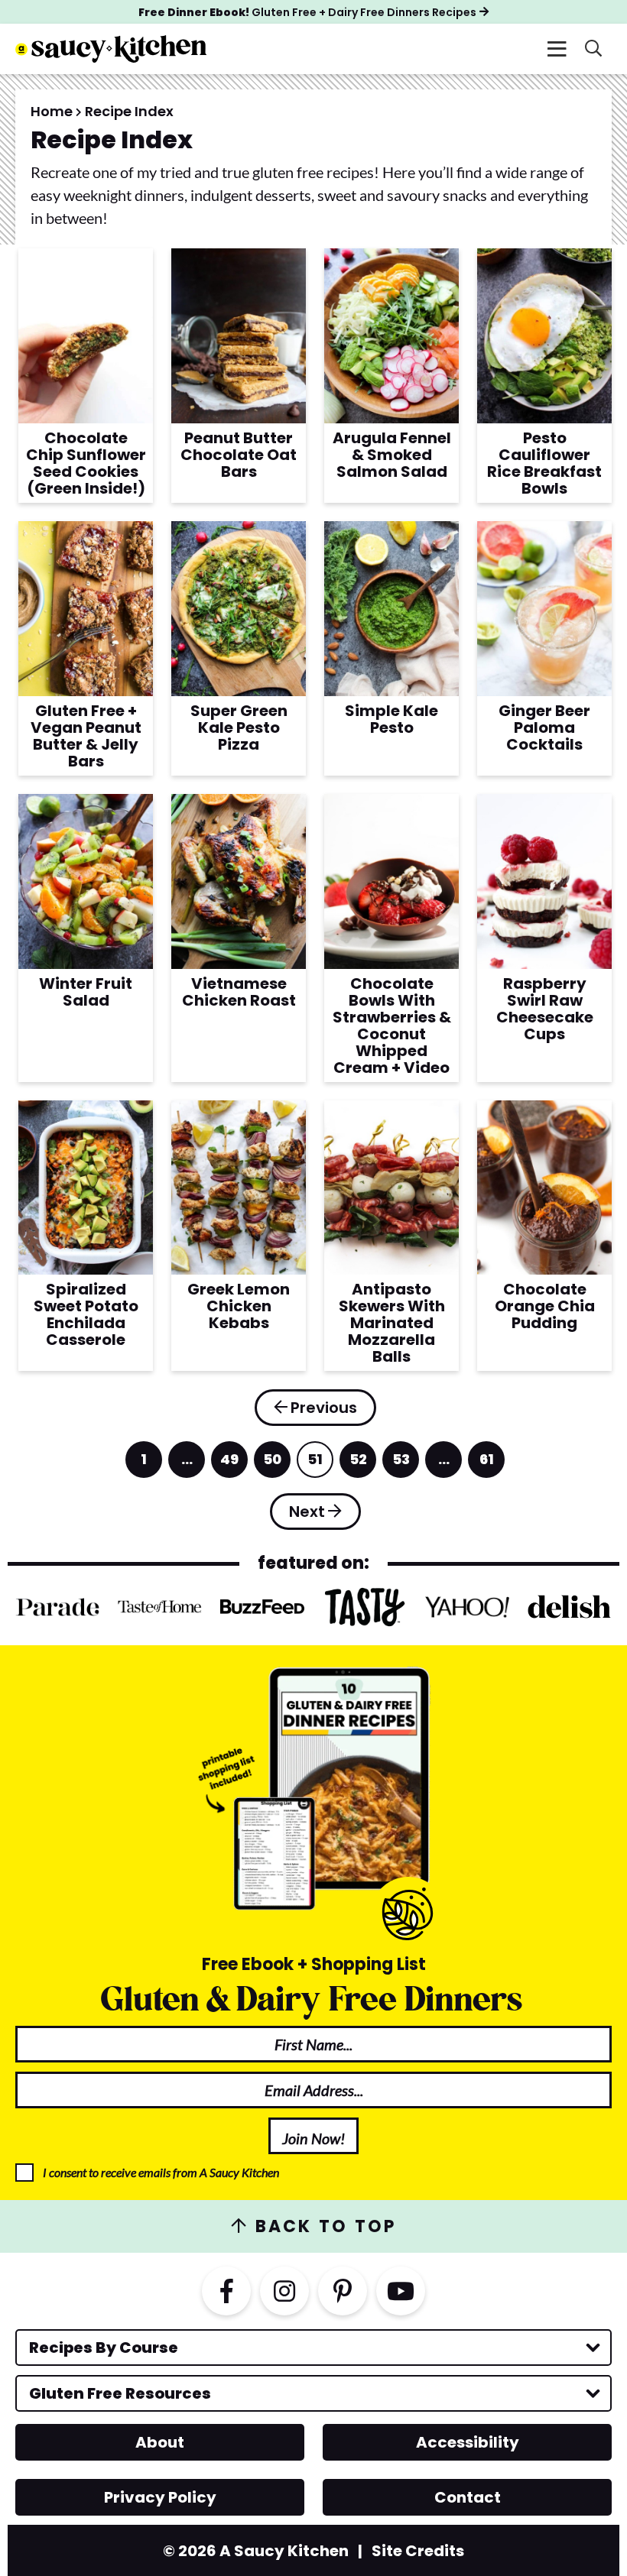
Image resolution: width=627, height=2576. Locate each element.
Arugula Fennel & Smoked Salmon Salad (392, 455)
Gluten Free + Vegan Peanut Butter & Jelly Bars (86, 736)
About (160, 2442)
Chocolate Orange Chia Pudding (545, 1306)
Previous (324, 1408)
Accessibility (468, 2442)
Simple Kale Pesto (391, 719)
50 (273, 1464)
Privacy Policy (160, 2497)
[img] (226, 2291)
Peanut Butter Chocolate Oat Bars (239, 455)
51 (316, 1464)
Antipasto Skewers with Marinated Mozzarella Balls (392, 1323)
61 (488, 1464)
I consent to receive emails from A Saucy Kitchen (161, 2172)
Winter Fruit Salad (86, 992)
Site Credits (418, 2551)
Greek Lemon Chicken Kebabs (239, 1306)
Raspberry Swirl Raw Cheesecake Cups (545, 1009)
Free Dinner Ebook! (307, 12)
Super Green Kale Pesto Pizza (239, 727)
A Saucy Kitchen (111, 49)
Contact (468, 2497)
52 (359, 1464)
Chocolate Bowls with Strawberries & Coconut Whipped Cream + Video (392, 1026)
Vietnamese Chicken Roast (239, 992)
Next (307, 1512)
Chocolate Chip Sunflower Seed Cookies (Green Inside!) (86, 463)
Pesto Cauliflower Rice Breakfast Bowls (544, 463)
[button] (557, 49)
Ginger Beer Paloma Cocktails (544, 727)
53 (401, 1464)
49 (230, 1464)
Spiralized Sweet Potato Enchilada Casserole (86, 1314)
